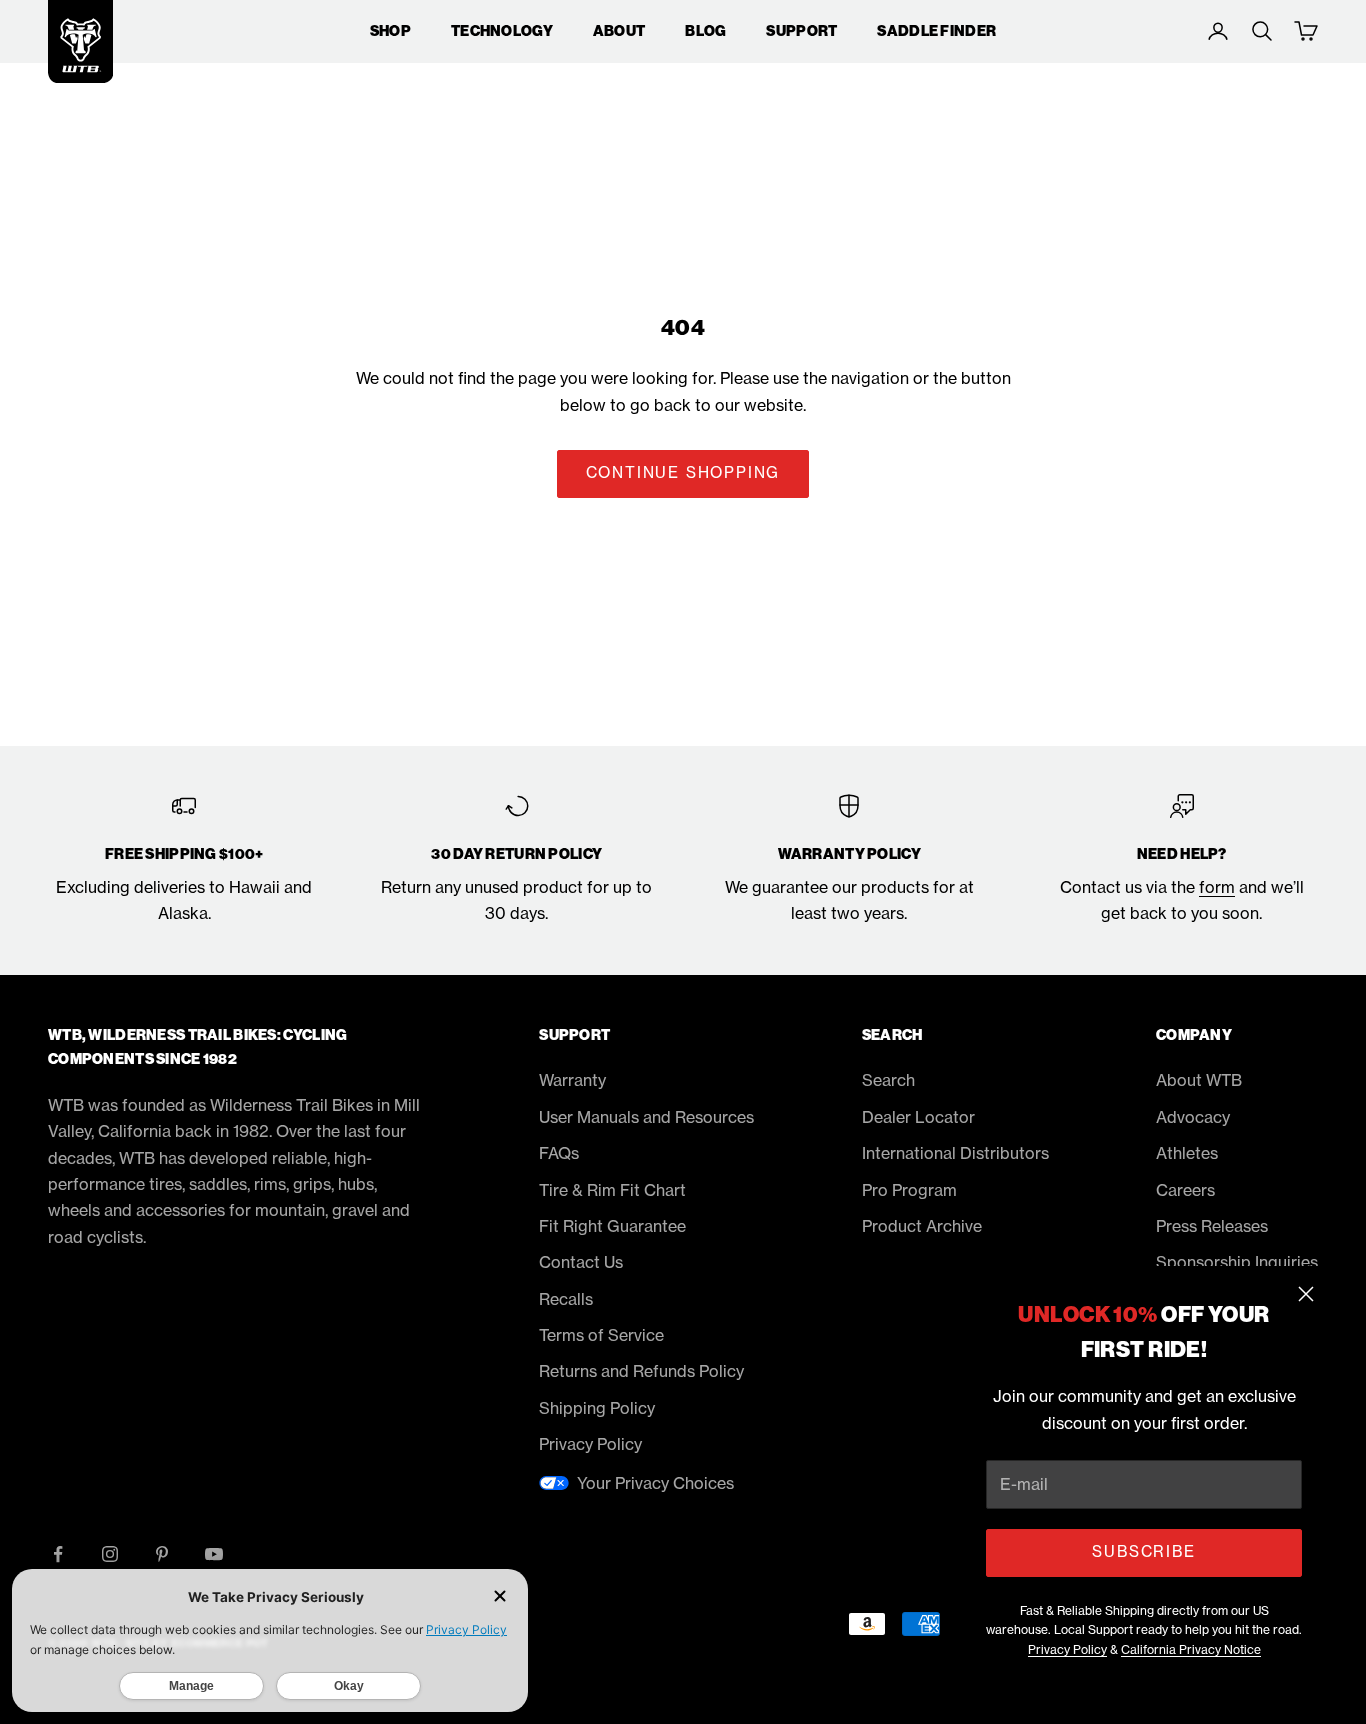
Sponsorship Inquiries (1237, 1262)
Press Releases (1212, 1226)
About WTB (1199, 1080)
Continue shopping (683, 472)
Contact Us (581, 1262)
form (1217, 887)
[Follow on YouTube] (214, 1554)
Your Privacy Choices (655, 1483)
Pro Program (909, 1190)
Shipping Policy (597, 1408)
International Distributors (955, 1153)
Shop (390, 31)
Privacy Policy (1067, 1649)
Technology (502, 31)
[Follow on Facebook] (58, 1554)
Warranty (572, 1080)
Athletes (1187, 1153)
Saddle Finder (936, 31)
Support (801, 31)
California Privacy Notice (1191, 1649)
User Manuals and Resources (646, 1117)
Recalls (566, 1299)
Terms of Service (601, 1335)
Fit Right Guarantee (612, 1226)
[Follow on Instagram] (110, 1554)
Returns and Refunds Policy (641, 1371)
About (619, 31)
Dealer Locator (918, 1117)
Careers (1185, 1190)
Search (888, 1080)
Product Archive (922, 1226)
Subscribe (1143, 1551)
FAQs (559, 1153)
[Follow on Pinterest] (162, 1554)
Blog (705, 31)
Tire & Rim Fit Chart (612, 1190)
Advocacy (1193, 1117)
